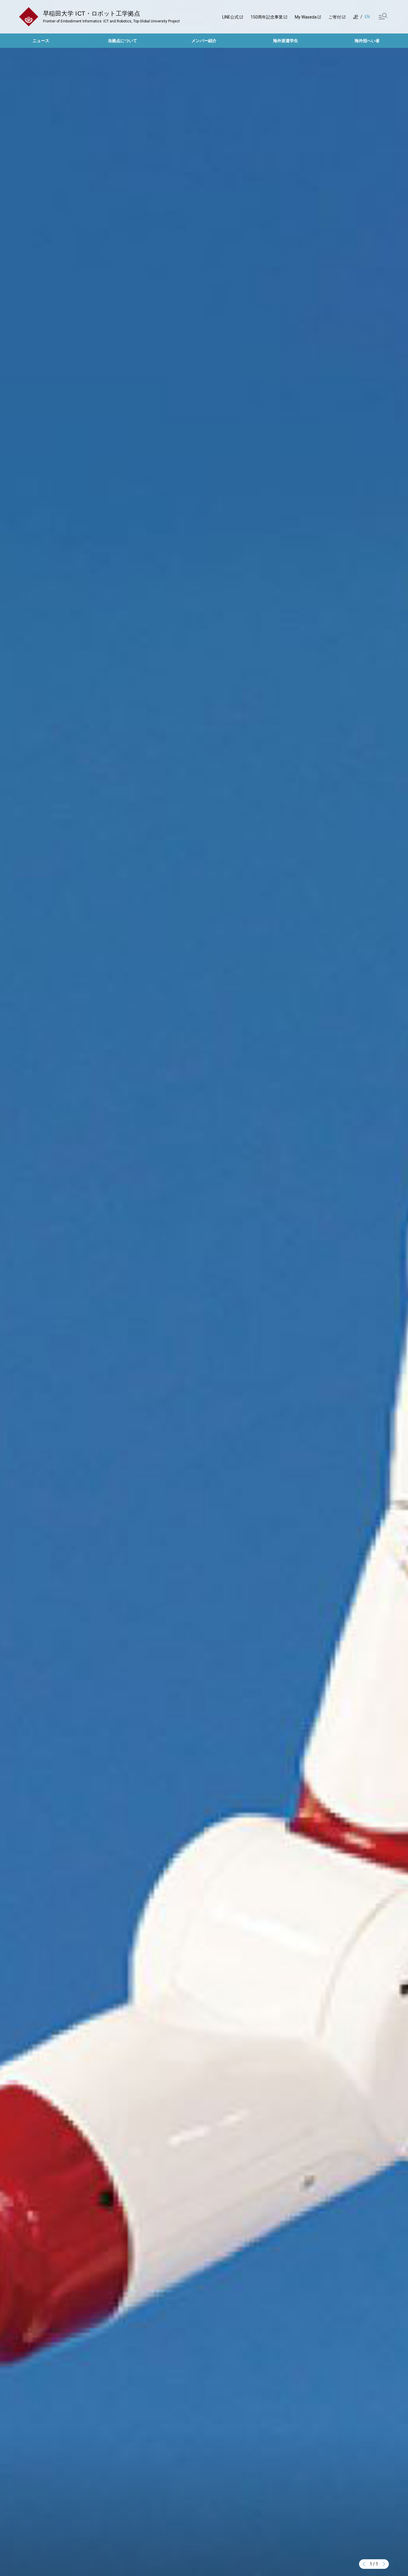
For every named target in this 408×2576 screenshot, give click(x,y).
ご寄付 (335, 17)
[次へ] (384, 2564)
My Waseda (306, 17)
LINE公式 (230, 17)
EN (367, 17)
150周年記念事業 (267, 17)
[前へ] (364, 2564)
